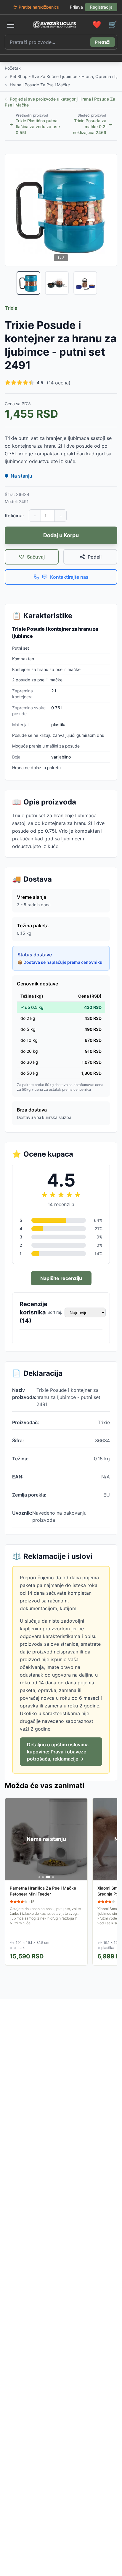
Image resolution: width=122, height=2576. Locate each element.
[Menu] (11, 25)
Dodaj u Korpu (61, 535)
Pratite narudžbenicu (39, 7)
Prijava (76, 7)
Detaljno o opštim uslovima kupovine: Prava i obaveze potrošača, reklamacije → (58, 1752)
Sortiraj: (55, 1312)
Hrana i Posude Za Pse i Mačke (40, 85)
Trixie (11, 308)
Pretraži (103, 42)
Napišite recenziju (61, 1278)
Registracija (101, 7)
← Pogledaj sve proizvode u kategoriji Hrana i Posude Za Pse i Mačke (60, 102)
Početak (13, 68)
